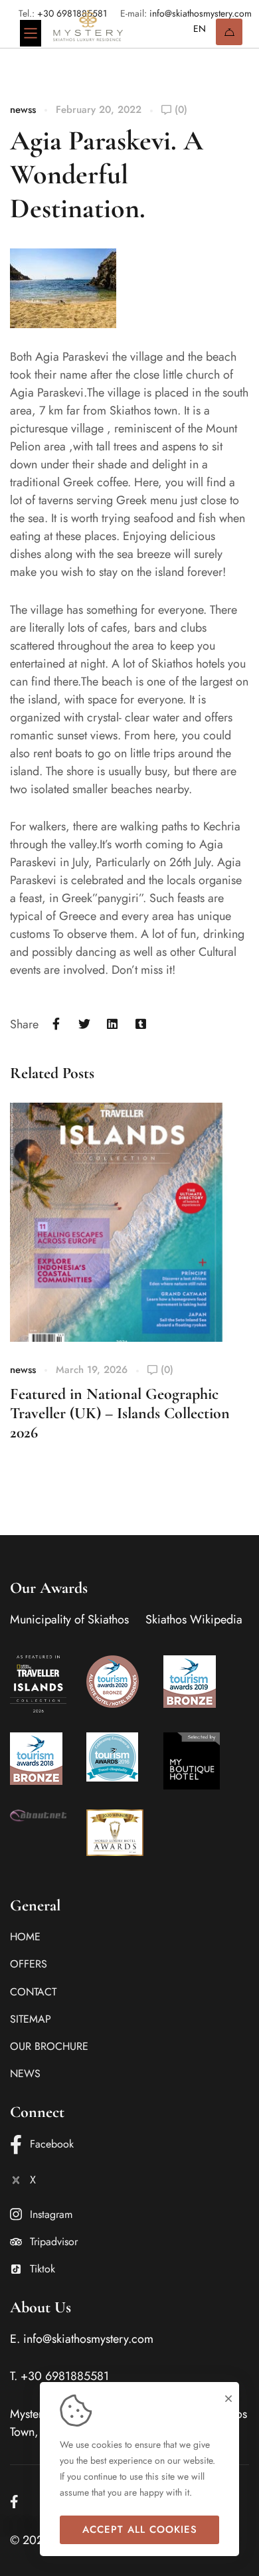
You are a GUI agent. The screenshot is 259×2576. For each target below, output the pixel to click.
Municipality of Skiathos (69, 1619)
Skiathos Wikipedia (194, 1619)
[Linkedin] (113, 1025)
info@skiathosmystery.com (88, 2339)
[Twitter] (85, 1025)
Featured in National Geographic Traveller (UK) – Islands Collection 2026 (120, 1413)
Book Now (229, 32)
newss (23, 110)
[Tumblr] (141, 1025)
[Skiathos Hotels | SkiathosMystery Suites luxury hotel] (88, 26)
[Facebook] (56, 1025)
